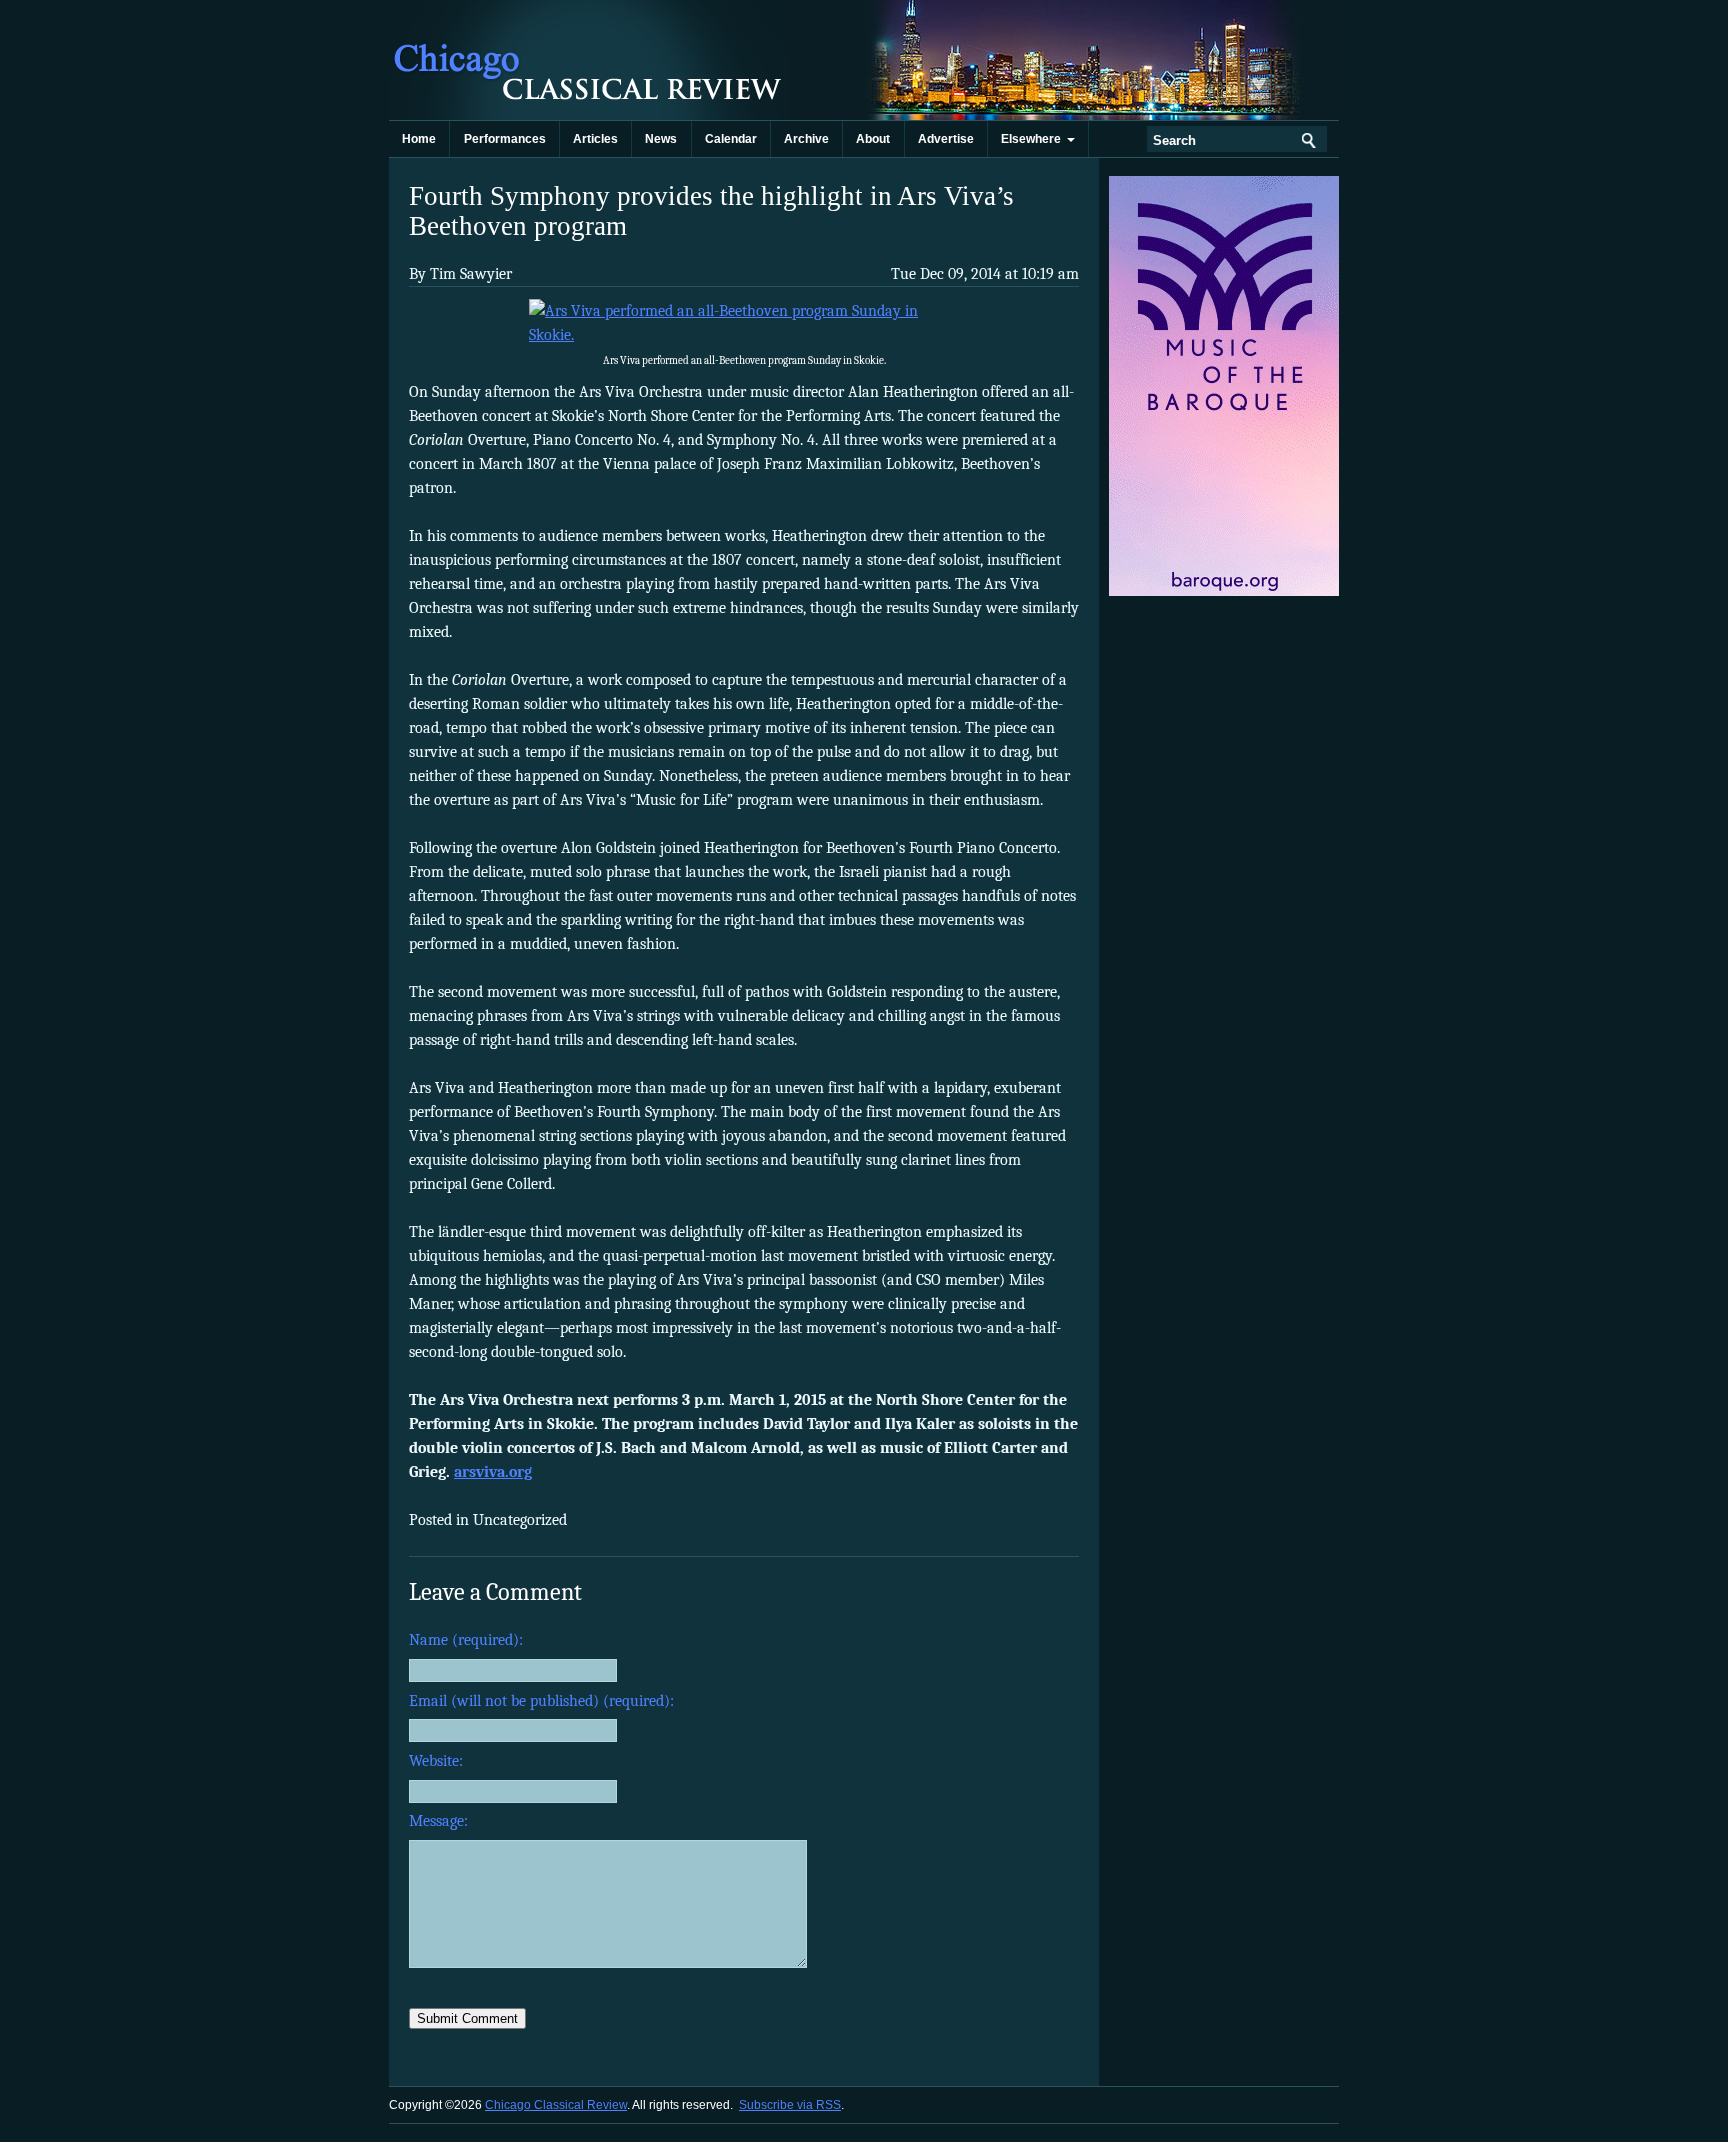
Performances (505, 139)
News (661, 139)
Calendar (731, 139)
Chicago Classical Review (589, 60)
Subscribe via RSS (790, 2105)
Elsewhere (1034, 139)
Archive (806, 139)
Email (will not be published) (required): (541, 1701)
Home (419, 139)
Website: (436, 1761)
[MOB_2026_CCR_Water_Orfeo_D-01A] (1225, 592)
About (873, 139)
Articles (595, 139)
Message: (438, 1821)
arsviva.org (493, 1472)
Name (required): (466, 1640)
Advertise (946, 139)
